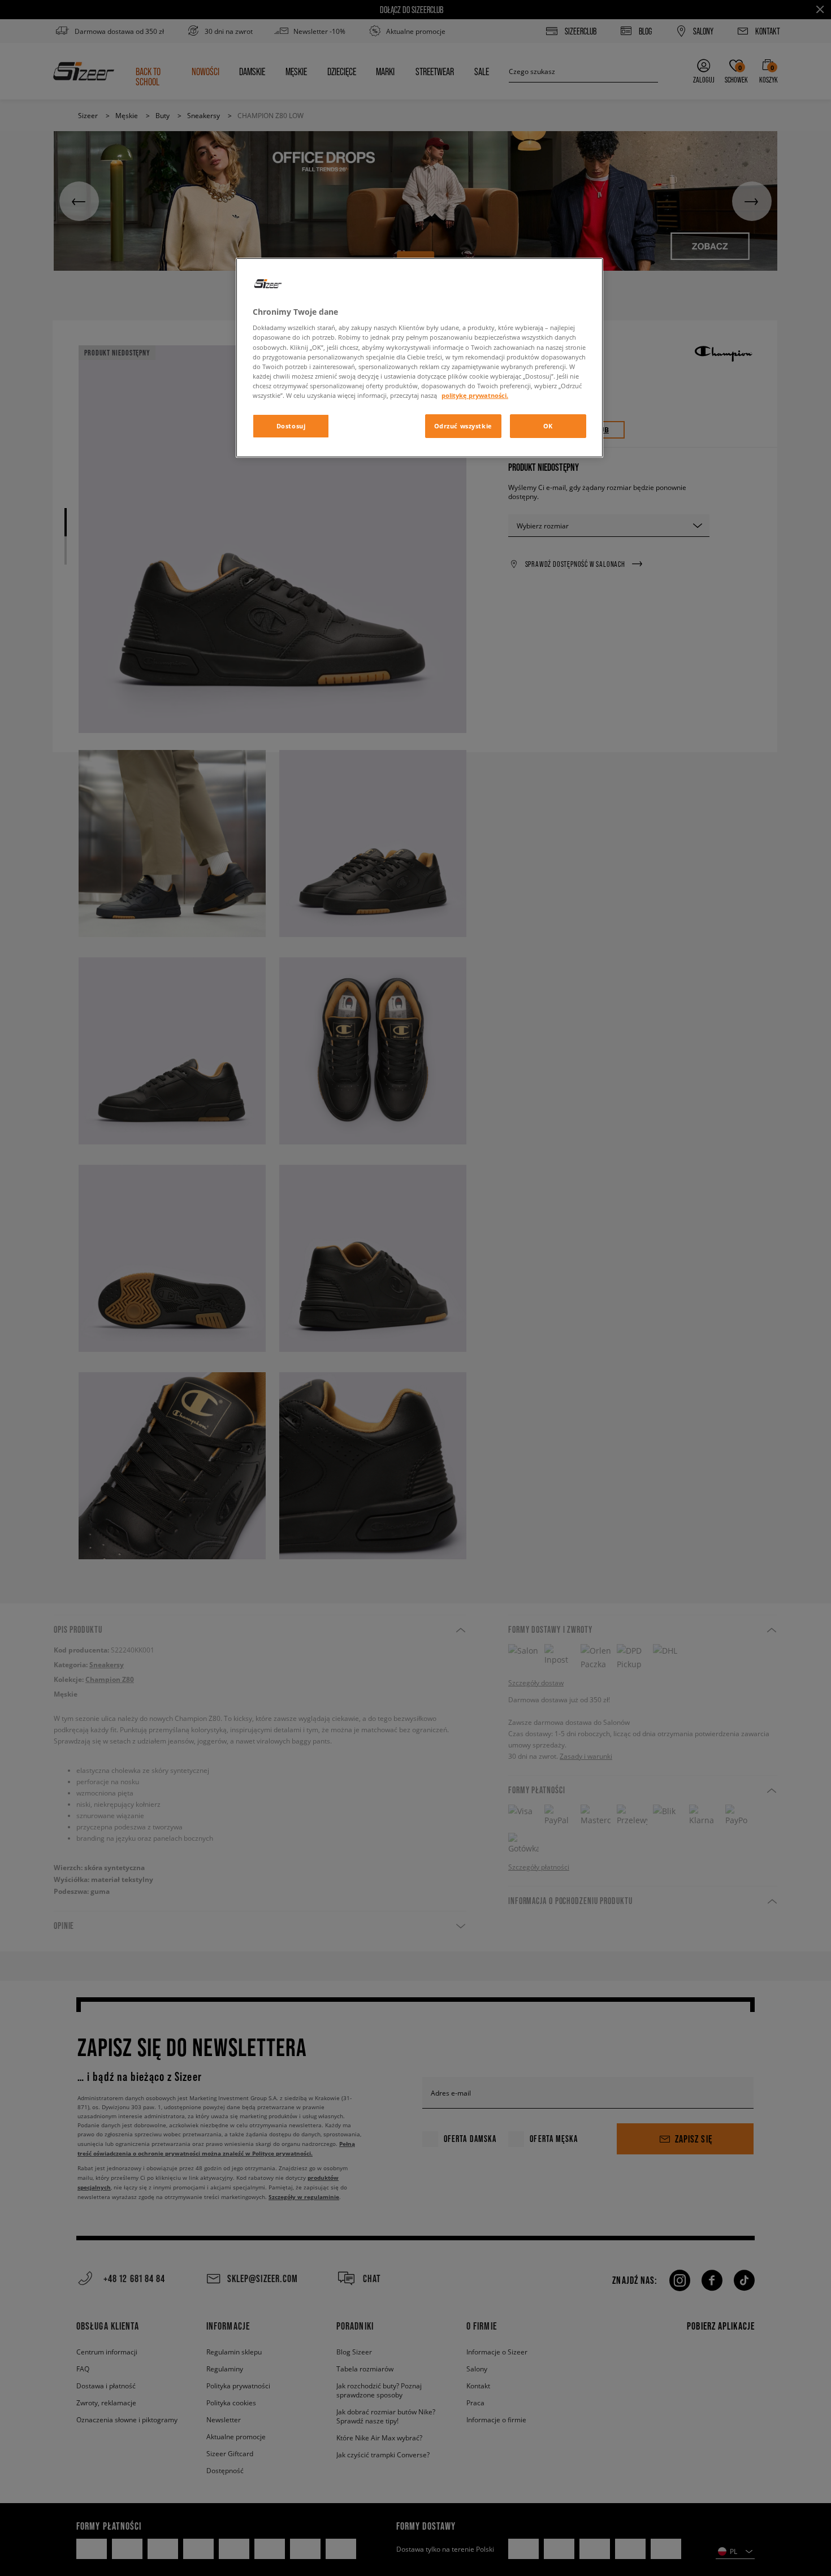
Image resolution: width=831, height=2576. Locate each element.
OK (548, 426)
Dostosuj (291, 426)
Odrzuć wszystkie (463, 426)
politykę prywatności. (475, 395)
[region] (419, 358)
